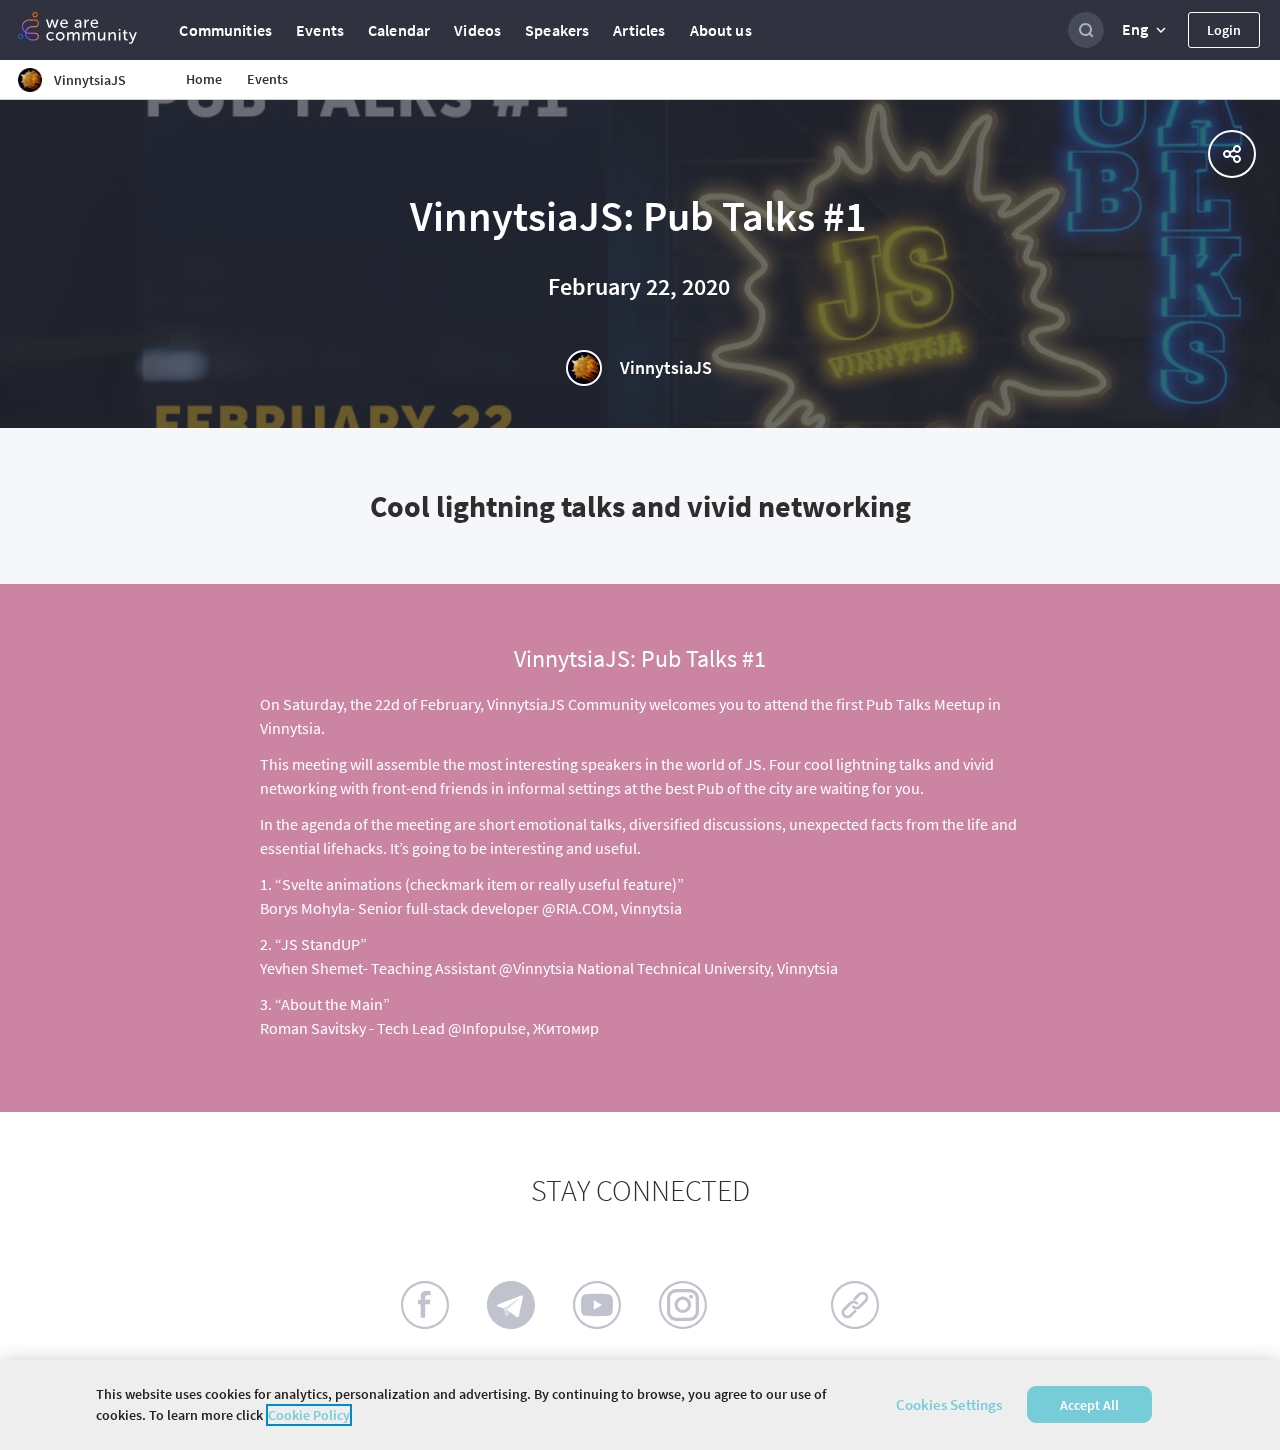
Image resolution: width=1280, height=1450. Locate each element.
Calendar (399, 30)
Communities (225, 30)
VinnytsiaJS (666, 367)
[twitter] (769, 1305)
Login (1224, 30)
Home (204, 79)
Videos (477, 30)
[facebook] (425, 1305)
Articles (639, 30)
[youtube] (597, 1305)
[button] (1146, 30)
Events (320, 30)
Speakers (557, 30)
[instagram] (683, 1305)
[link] (855, 1305)
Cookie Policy (309, 1415)
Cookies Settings (949, 1404)
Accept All (1089, 1405)
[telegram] (511, 1305)
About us (721, 30)
